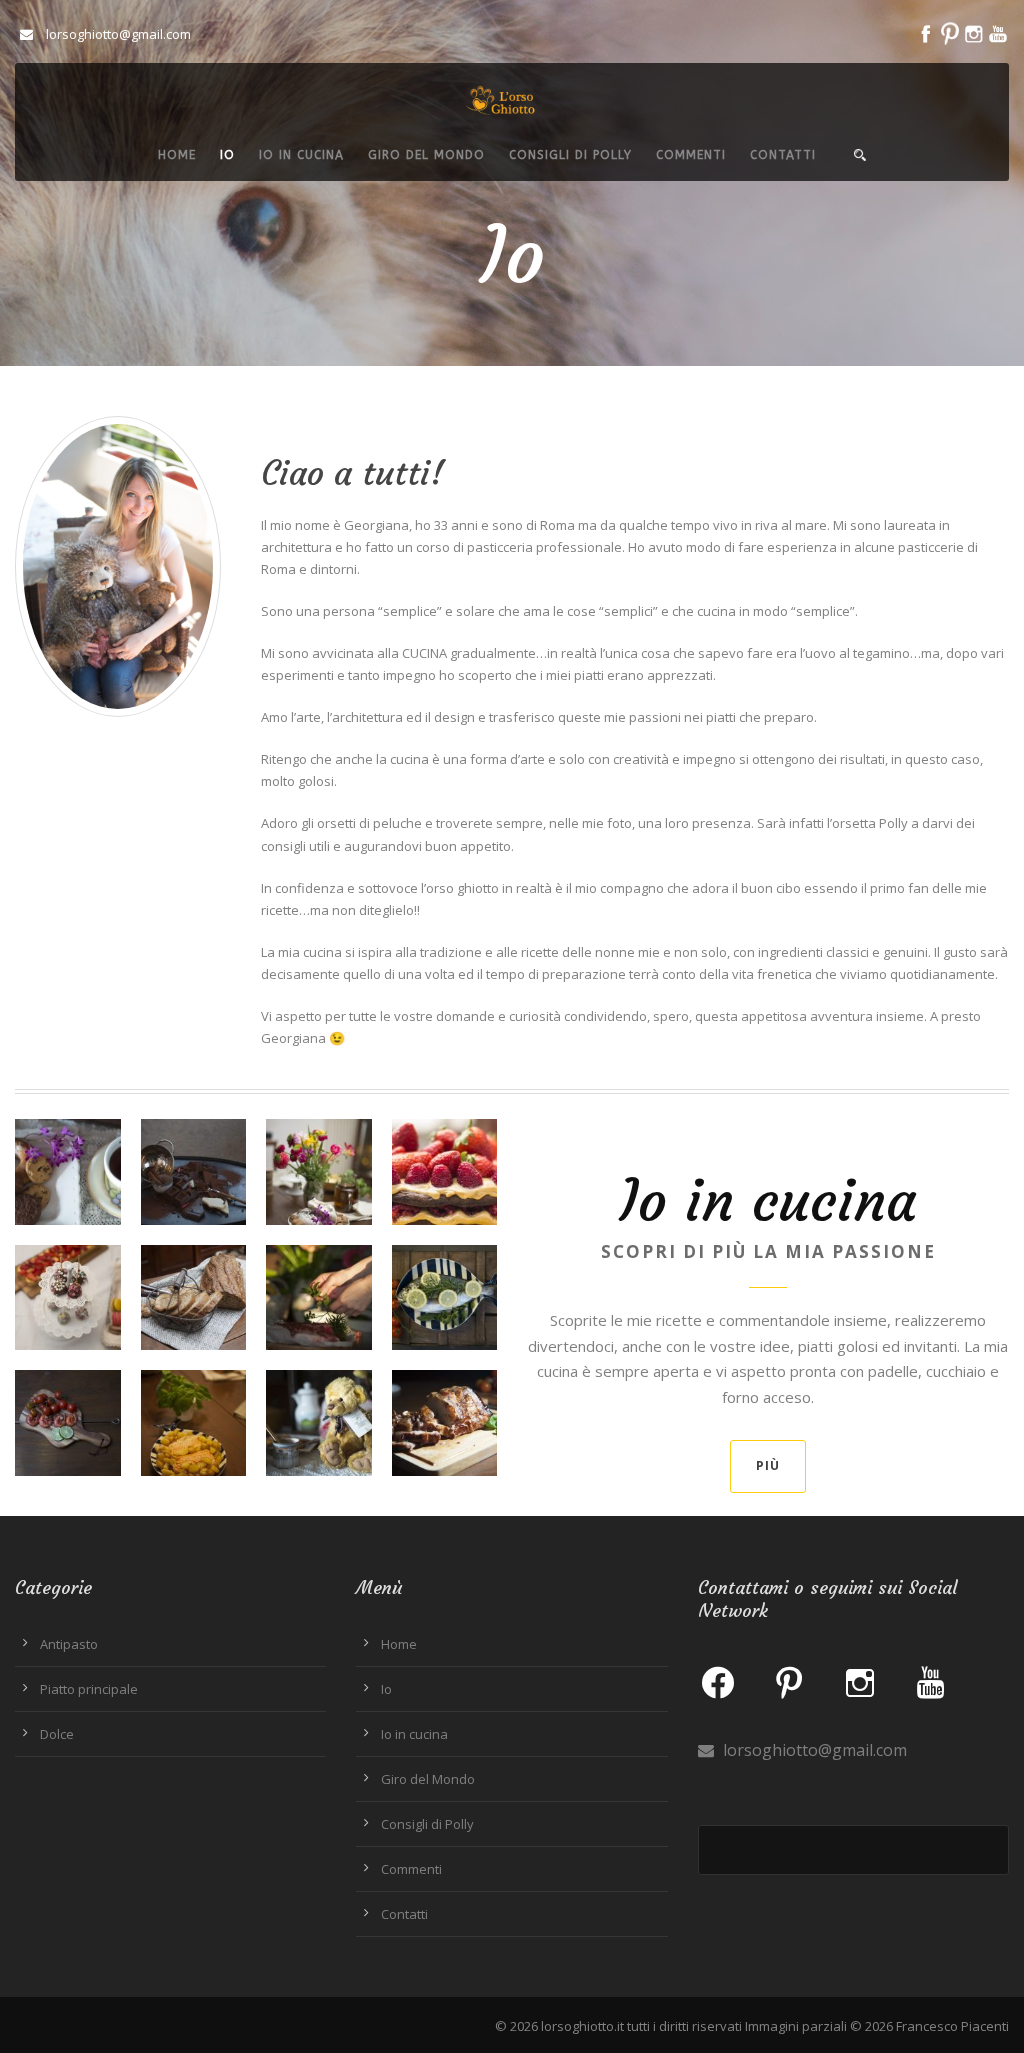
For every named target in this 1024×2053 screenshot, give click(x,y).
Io (227, 155)
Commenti (691, 155)
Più (768, 1465)
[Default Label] (789, 1682)
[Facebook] (718, 1682)
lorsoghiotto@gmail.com (813, 1750)
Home (177, 155)
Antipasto (69, 1644)
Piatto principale (89, 1689)
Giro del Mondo (426, 155)
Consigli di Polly (570, 155)
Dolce (57, 1734)
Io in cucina (301, 155)
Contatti (783, 155)
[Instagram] (860, 1682)
